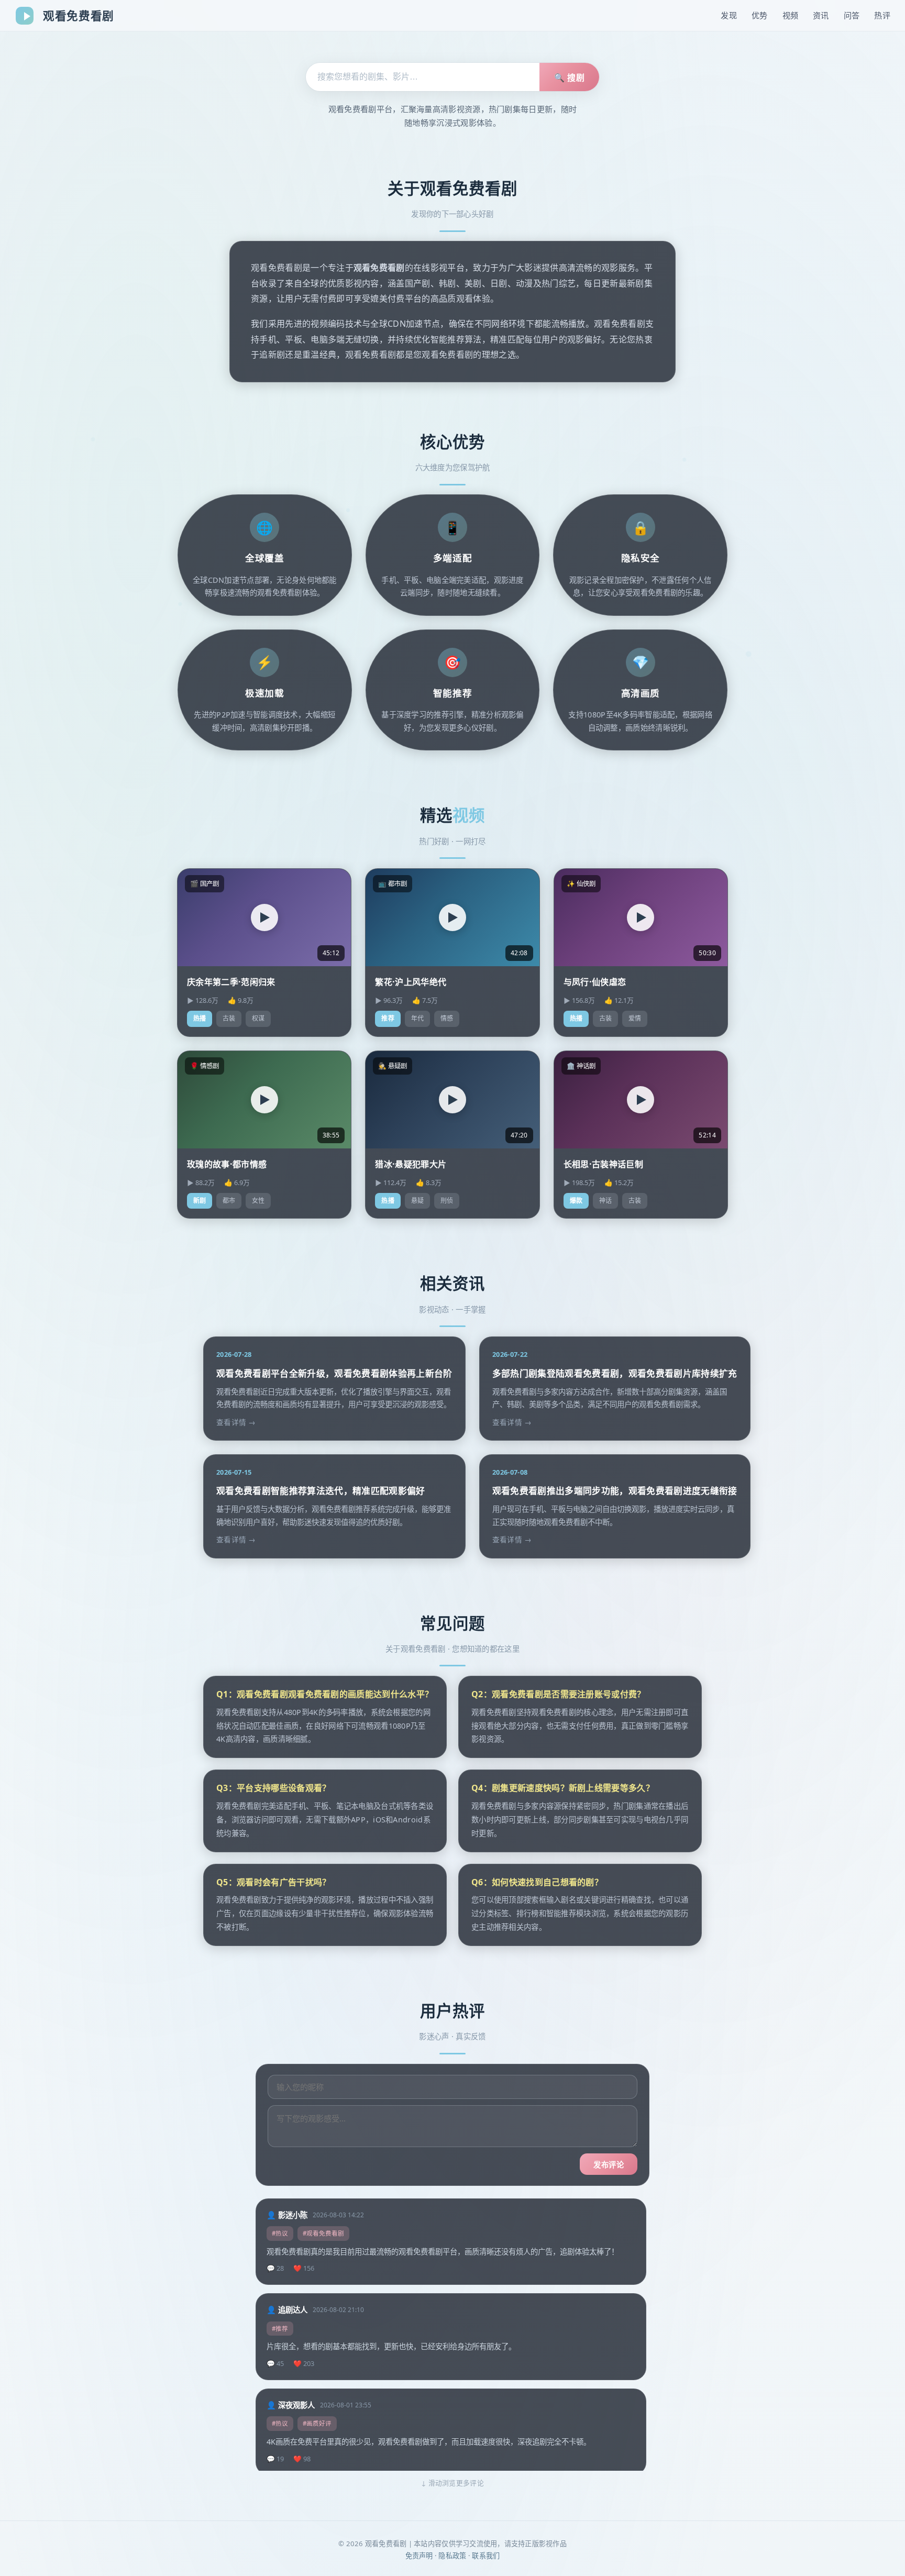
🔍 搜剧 (569, 78)
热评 (882, 15)
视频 (791, 15)
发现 (729, 15)
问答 (852, 15)
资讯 (821, 15)
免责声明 (419, 2556)
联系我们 (486, 2556)
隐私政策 (452, 2556)
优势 (760, 15)
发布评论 (609, 2165)
